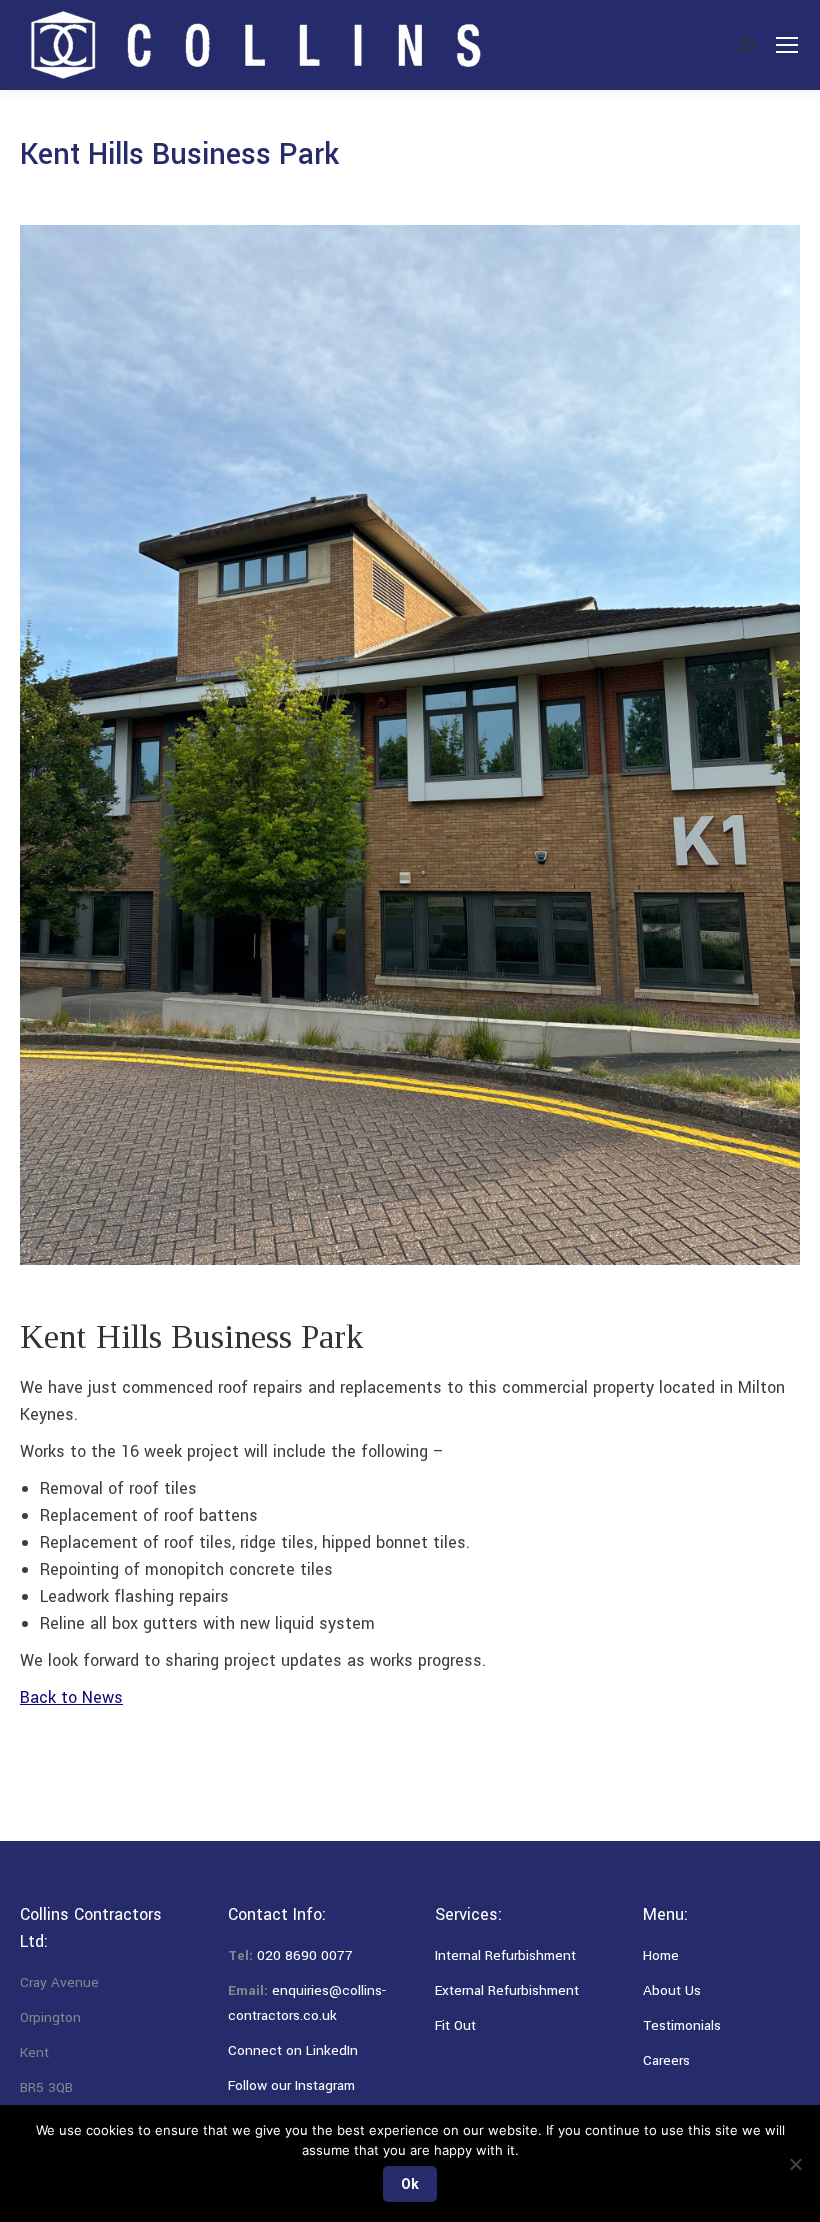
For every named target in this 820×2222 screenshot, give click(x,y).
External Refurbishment (507, 1990)
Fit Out (455, 2025)
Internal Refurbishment (505, 1955)
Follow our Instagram (291, 2085)
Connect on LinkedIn (293, 2050)
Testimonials (682, 2025)
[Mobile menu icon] (787, 45)
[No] (795, 2164)
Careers (666, 2060)
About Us (672, 1990)
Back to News (71, 1697)
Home (661, 1955)
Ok (410, 2184)
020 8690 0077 (305, 1955)
